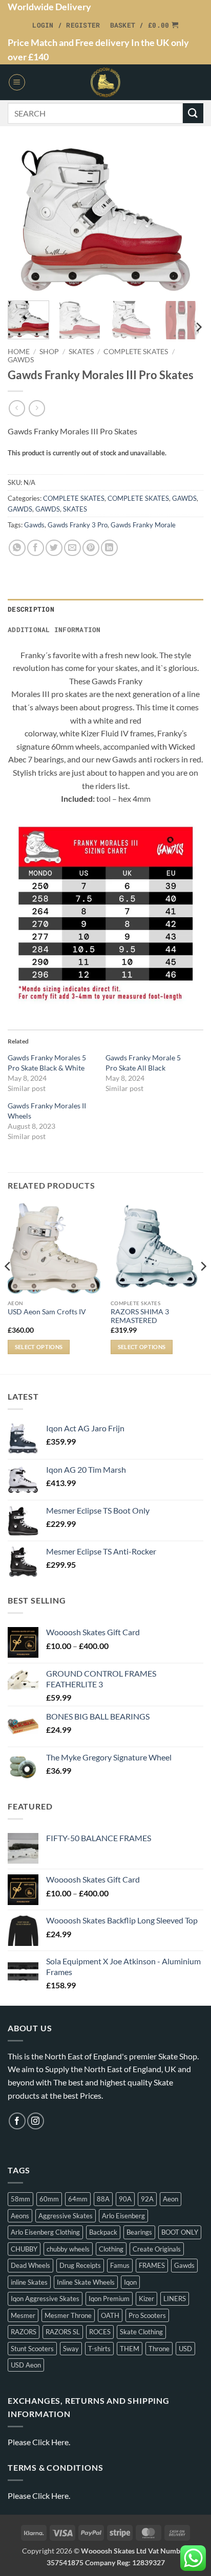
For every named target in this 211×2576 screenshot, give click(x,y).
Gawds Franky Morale (143, 525)
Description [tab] (31, 609)
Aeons (20, 2216)
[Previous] (25, 219)
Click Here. (51, 2442)
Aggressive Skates (66, 2216)
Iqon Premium (109, 2299)
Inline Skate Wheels (86, 2282)
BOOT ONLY (180, 2232)
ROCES (100, 2332)
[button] (66, 25)
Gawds (34, 525)
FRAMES (152, 2265)
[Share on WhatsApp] (17, 548)
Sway (71, 2349)
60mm (49, 2199)
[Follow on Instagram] (36, 2121)
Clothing (111, 2249)
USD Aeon (26, 2365)
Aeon (171, 2199)
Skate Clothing (141, 2332)
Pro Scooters (147, 2315)
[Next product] (17, 408)
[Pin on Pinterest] (91, 548)
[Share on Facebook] (36, 548)
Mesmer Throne (68, 2315)
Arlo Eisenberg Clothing (45, 2232)
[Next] (186, 219)
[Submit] (193, 113)
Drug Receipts (80, 2265)
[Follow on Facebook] (17, 2121)
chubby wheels (68, 2249)
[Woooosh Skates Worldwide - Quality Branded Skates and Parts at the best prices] (105, 82)
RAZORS (24, 2332)
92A (147, 2199)
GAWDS (21, 360)
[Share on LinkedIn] (109, 548)
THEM (130, 2349)
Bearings (139, 2232)
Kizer (146, 2299)
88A (103, 2199)
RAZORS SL (63, 2332)
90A (125, 2199)
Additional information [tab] (54, 630)
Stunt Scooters (32, 2349)
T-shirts (99, 2349)
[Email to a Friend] (72, 548)
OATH (110, 2315)
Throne (159, 2349)
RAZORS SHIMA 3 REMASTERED (140, 1316)
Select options (39, 1347)
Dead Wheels (30, 2265)
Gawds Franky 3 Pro (78, 525)
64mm (78, 2199)
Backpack (103, 2232)
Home (19, 352)
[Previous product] (37, 408)
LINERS (175, 2299)
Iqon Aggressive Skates (45, 2299)
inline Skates (29, 2282)
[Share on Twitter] (54, 548)
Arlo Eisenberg (123, 2216)
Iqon (130, 2282)
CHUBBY (24, 2249)
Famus (120, 2265)
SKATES (81, 352)
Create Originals (157, 2249)
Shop (49, 352)
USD (185, 2349)
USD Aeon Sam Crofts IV (47, 1312)
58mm (20, 2199)
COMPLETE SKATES (136, 352)
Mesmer (23, 2315)
